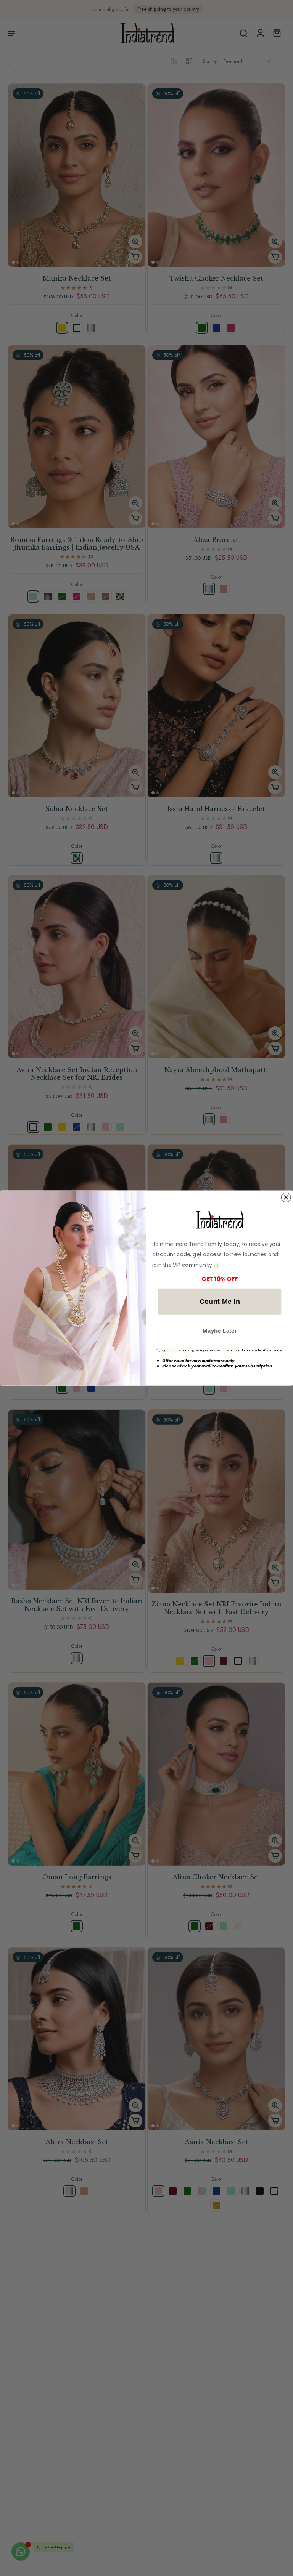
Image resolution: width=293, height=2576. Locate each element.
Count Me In (220, 1301)
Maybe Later (220, 1331)
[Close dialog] (286, 1197)
